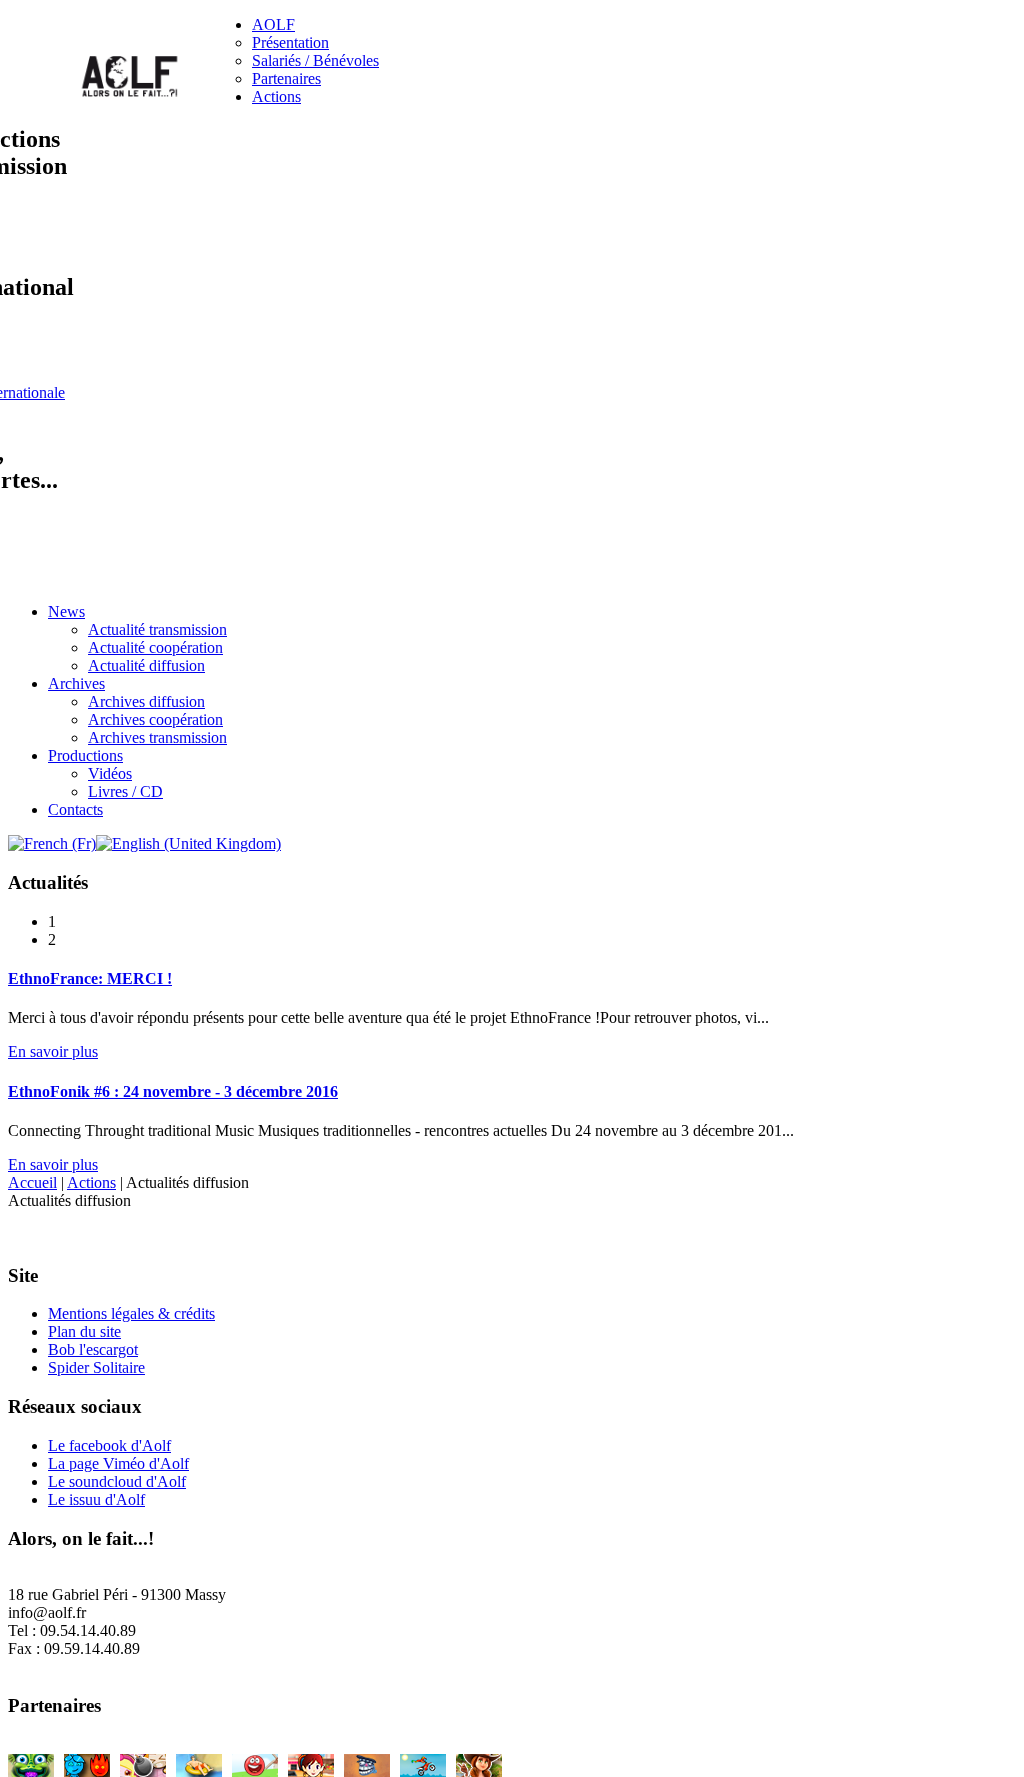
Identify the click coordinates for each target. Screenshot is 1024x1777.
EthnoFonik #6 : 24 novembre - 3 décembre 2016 (173, 1091)
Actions (91, 1182)
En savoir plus (53, 1051)
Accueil (32, 1182)
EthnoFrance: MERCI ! (90, 978)
